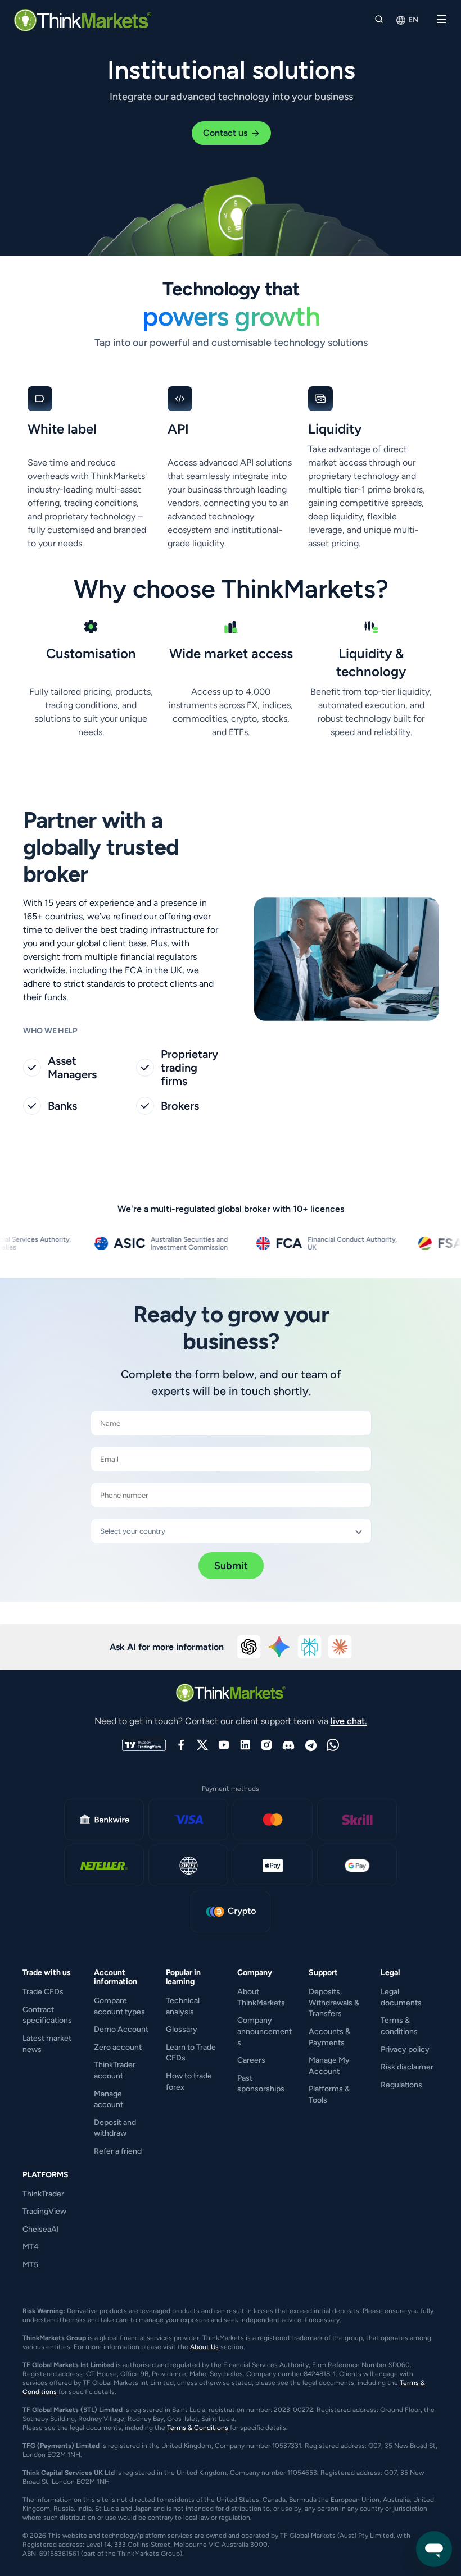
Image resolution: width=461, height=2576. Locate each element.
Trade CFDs (43, 1992)
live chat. (349, 1721)
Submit (231, 1566)
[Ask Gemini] (279, 1647)
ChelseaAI (41, 2229)
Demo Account (121, 2029)
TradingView (44, 2211)
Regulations (401, 2085)
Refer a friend (118, 2151)
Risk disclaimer (407, 2067)
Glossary (182, 2029)
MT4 (31, 2247)
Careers (251, 2060)
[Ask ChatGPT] (249, 1647)
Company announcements (265, 2031)
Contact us (225, 133)
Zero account (118, 2047)
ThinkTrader (43, 2194)
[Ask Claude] (340, 1647)
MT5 (30, 2265)
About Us (204, 2347)
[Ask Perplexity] (310, 1647)
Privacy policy (405, 2050)
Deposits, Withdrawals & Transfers (334, 2003)
